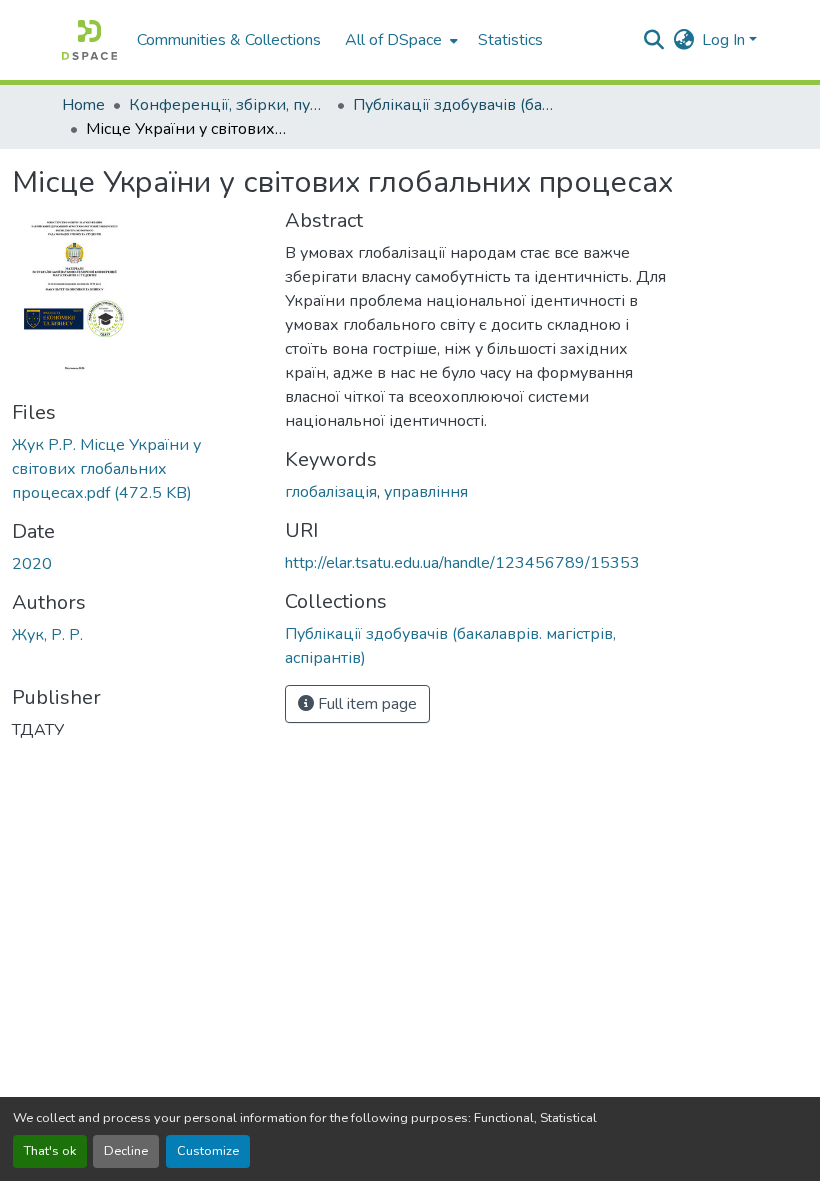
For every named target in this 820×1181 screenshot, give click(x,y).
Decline (126, 1151)
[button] (89, 40)
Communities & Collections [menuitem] (229, 40)
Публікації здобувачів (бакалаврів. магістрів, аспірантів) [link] (453, 105)
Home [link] (83, 105)
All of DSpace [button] (393, 40)
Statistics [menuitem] (510, 40)
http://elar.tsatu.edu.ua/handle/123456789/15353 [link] (462, 563)
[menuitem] (399, 40)
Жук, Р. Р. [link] (47, 635)
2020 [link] (32, 564)
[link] (136, 469)
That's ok (50, 1151)
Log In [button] (725, 40)
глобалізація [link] (331, 492)
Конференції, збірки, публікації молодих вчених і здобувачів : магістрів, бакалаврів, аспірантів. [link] (229, 105)
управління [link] (426, 492)
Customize (208, 1151)
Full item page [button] (365, 704)
